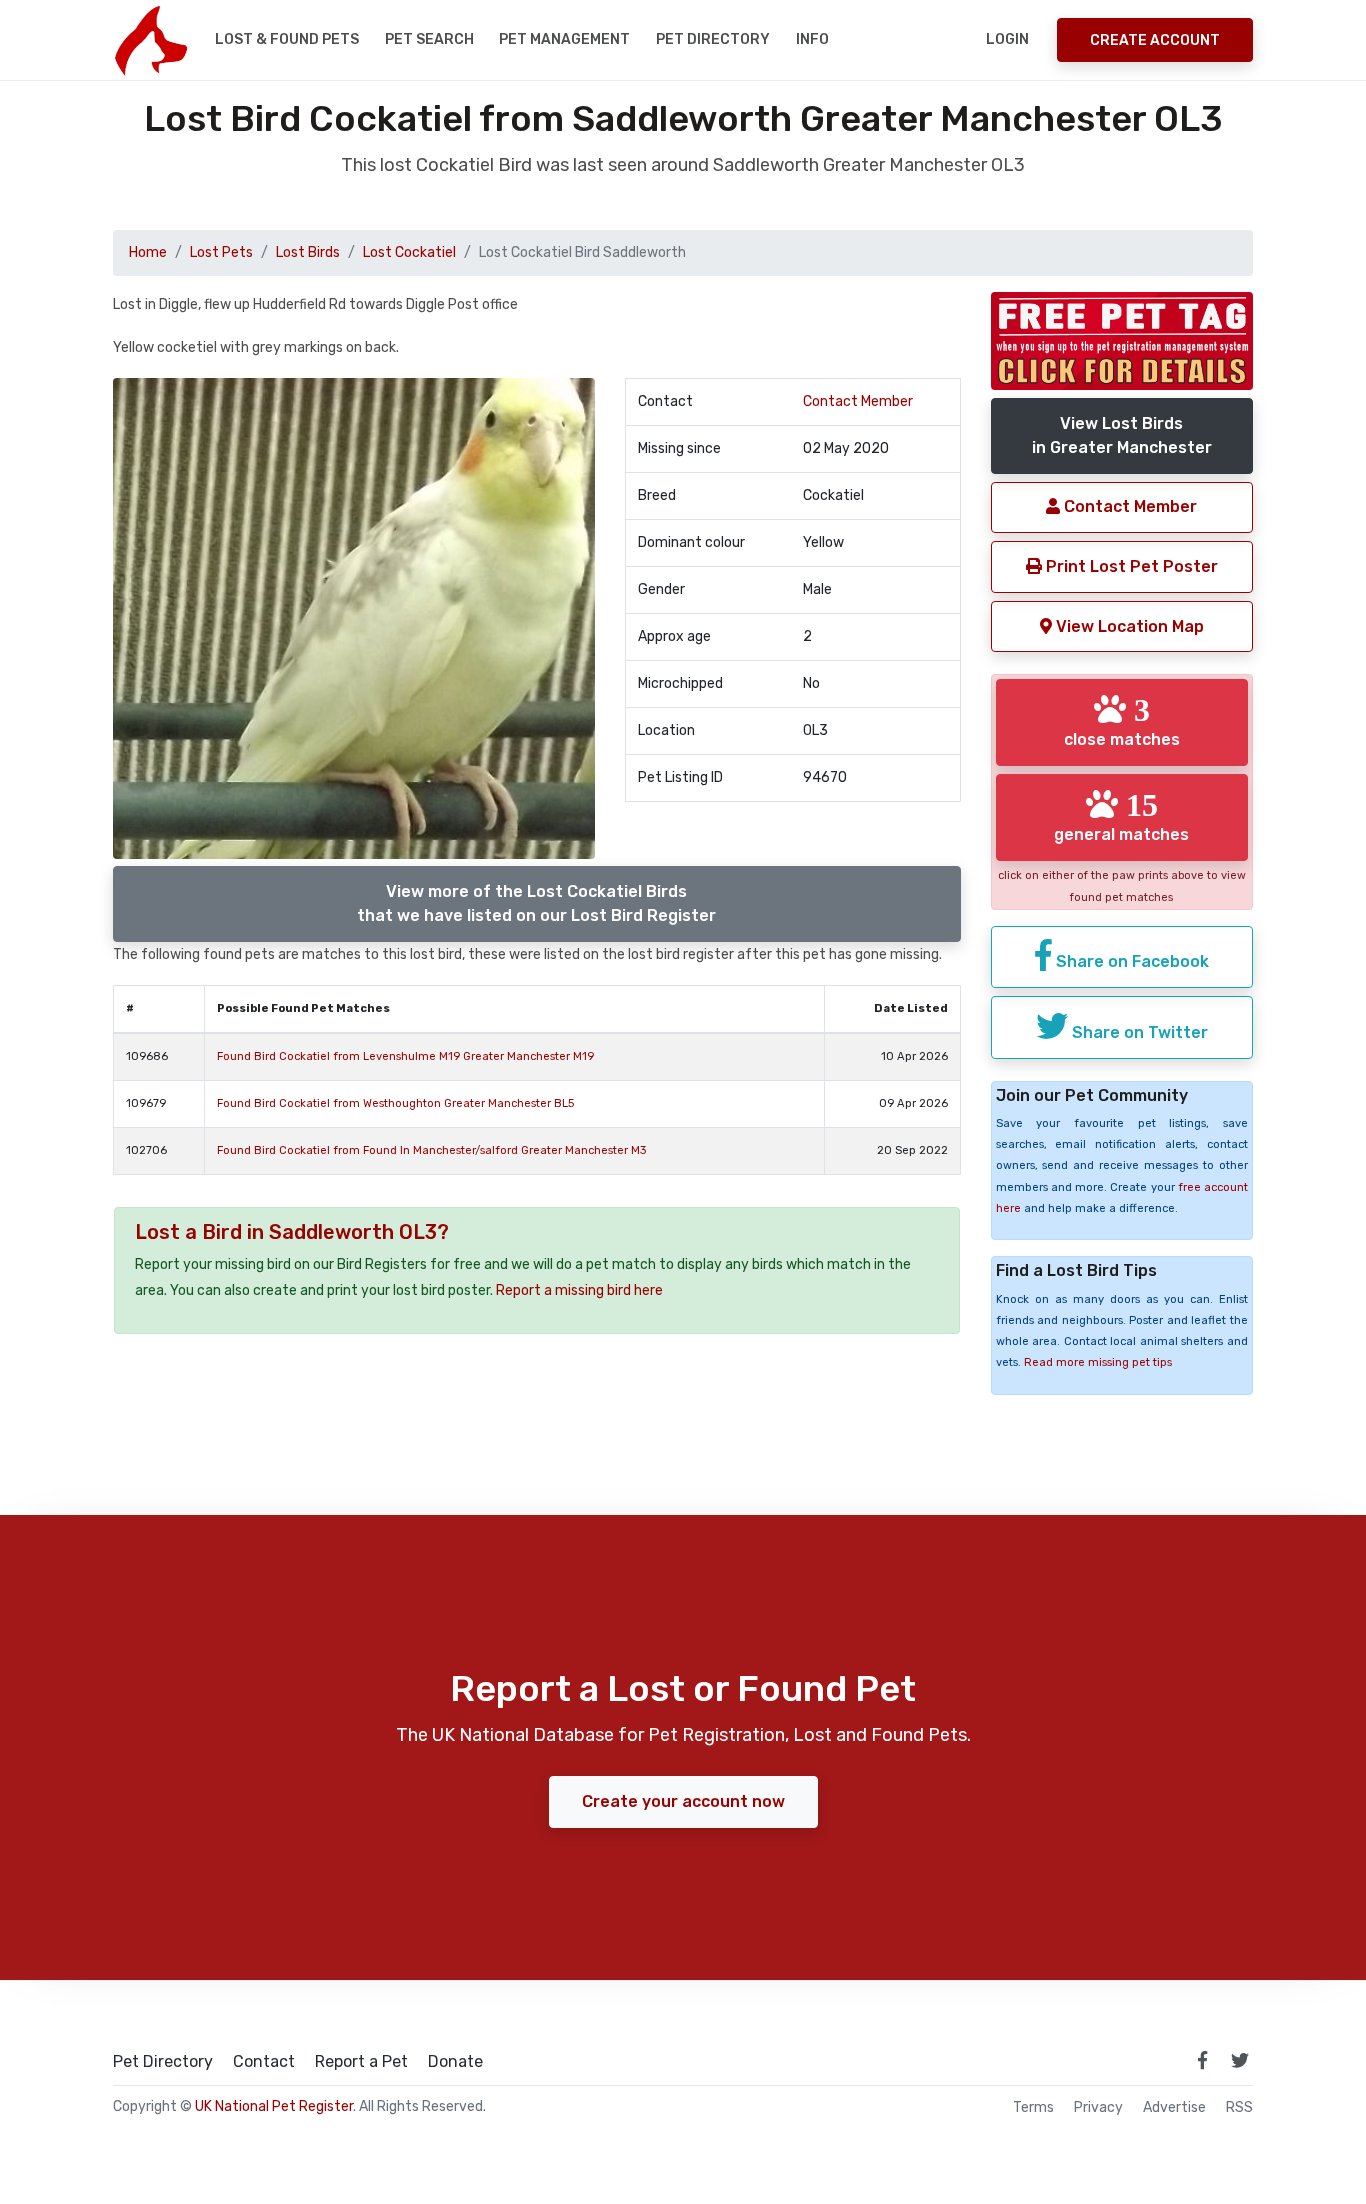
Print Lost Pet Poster (1130, 566)
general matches (1121, 816)
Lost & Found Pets (287, 39)
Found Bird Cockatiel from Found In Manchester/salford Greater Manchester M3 (431, 1150)
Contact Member (858, 401)
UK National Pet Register (274, 2106)
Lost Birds (308, 252)
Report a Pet (361, 2062)
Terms (1033, 2108)
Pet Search (429, 39)
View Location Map (1128, 626)
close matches (1122, 721)
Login (1007, 39)
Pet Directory (713, 39)
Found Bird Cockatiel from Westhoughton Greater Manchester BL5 (395, 1103)
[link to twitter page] (1240, 2060)
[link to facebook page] (1202, 2060)
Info (812, 39)
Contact (264, 2062)
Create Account (1155, 40)
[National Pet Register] (150, 40)
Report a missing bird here (579, 1290)
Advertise (1174, 2108)
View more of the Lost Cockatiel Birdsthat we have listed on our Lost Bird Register (536, 903)
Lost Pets (221, 252)
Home (148, 252)
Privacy (1098, 2108)
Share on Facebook (1130, 961)
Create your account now (683, 1801)
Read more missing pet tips (1098, 1362)
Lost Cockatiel (409, 252)
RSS (1239, 2108)
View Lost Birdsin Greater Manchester (1122, 435)
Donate (455, 2062)
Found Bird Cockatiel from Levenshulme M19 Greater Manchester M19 (405, 1056)
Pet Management (564, 39)
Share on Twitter (1138, 1032)
